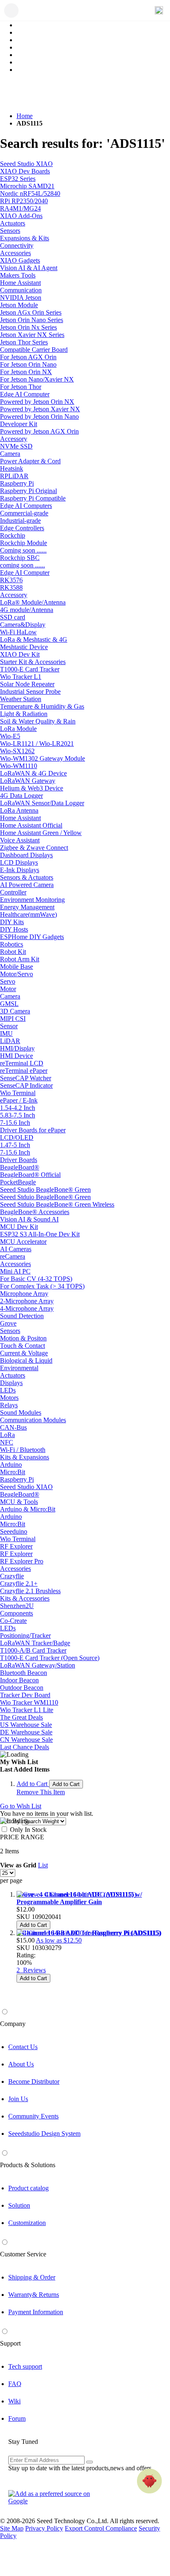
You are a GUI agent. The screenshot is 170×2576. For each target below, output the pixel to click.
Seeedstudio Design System (44, 2134)
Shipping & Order (32, 2277)
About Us (21, 2064)
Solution (19, 2205)
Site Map (12, 2528)
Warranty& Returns (34, 2295)
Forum (17, 2418)
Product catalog (28, 2188)
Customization (27, 2223)
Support (10, 2343)
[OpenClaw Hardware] (149, 2481)
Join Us (18, 2099)
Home (25, 116)
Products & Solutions (28, 2165)
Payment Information (36, 2312)
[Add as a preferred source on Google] (54, 2498)
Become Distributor (34, 2081)
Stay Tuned (23, 2442)
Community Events (33, 2116)
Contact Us (23, 2047)
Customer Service (23, 2254)
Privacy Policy (44, 2528)
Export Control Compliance (101, 2528)
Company (13, 2024)
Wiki (14, 2401)
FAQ (15, 2384)
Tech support (25, 2366)
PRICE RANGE (22, 1837)
